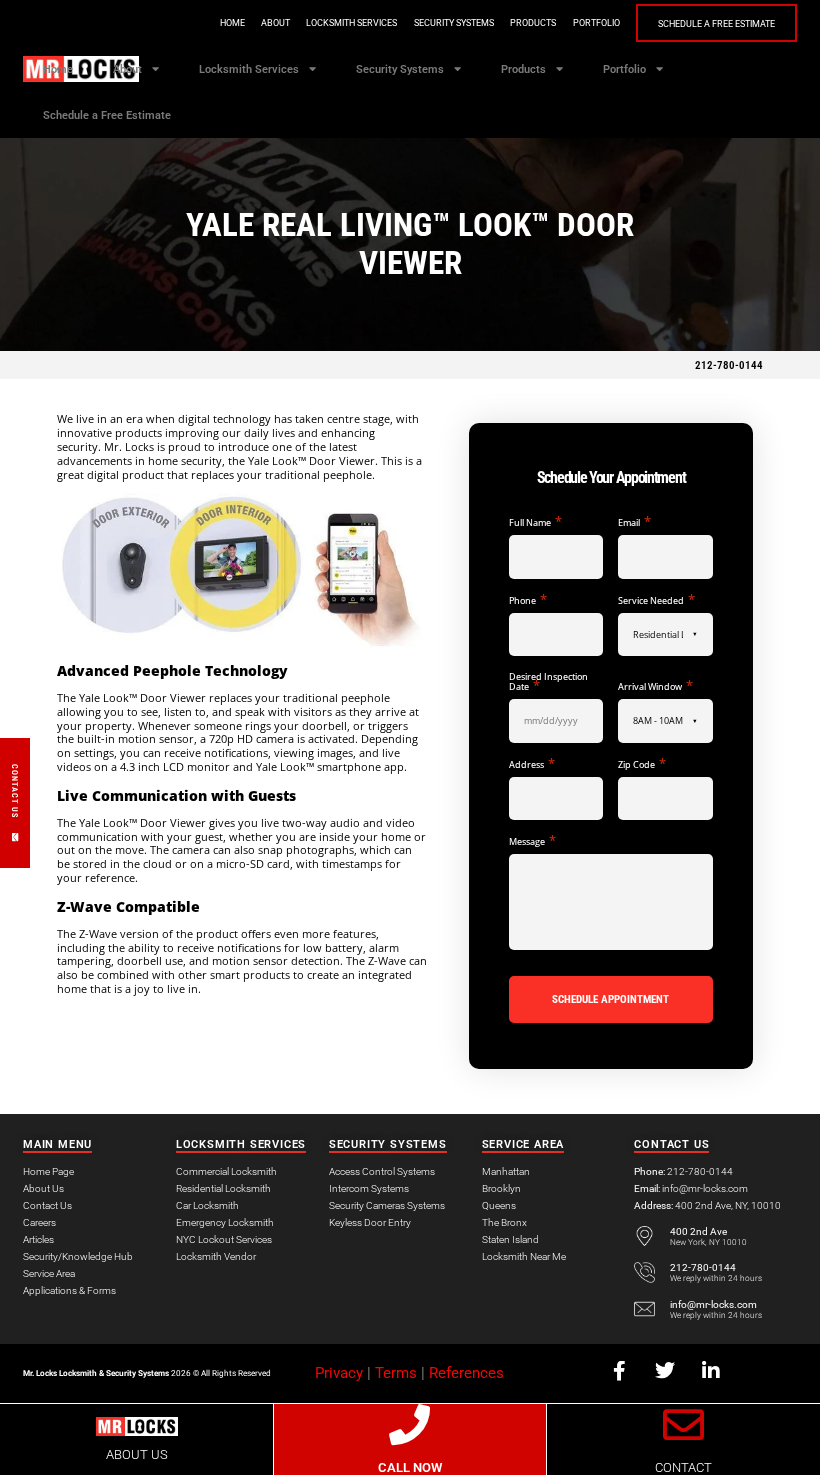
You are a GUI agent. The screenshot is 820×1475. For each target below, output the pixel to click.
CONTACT (683, 1467)
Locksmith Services (351, 23)
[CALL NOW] (409, 1424)
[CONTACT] (683, 1424)
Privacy (339, 1373)
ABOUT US (137, 1454)
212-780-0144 (729, 365)
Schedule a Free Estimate (716, 24)
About (275, 23)
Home (232, 23)
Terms (396, 1373)
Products (533, 23)
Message (532, 841)
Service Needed (656, 600)
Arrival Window (655, 686)
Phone (527, 600)
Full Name (535, 522)
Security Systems (454, 23)
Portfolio (596, 23)
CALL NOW (410, 1467)
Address (531, 764)
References (466, 1373)
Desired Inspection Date (548, 681)
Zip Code (641, 764)
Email (634, 522)
